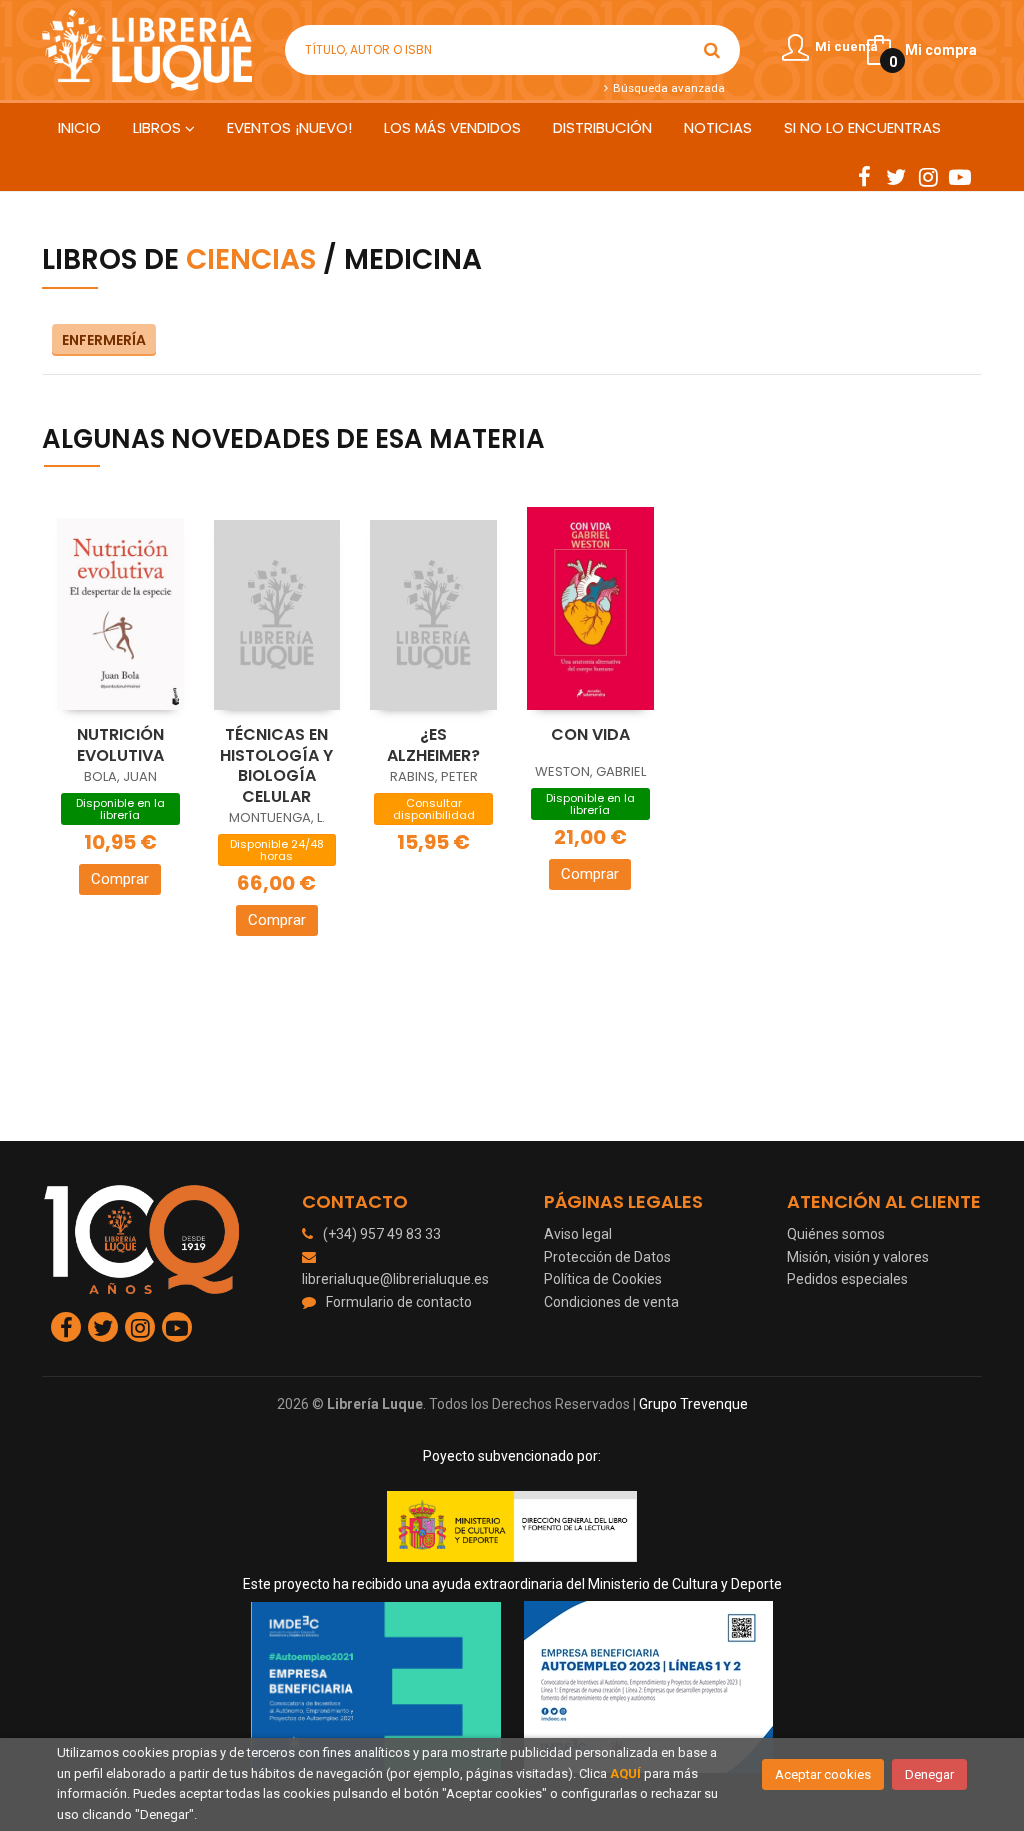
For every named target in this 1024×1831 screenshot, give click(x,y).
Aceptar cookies (823, 1774)
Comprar (120, 879)
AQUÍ (625, 1773)
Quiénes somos (836, 1234)
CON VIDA (590, 734)
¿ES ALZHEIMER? (433, 745)
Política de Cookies (603, 1279)
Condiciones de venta (611, 1302)
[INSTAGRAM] (928, 176)
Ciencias (251, 259)
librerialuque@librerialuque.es (395, 1279)
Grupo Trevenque (693, 1404)
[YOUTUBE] (960, 176)
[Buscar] (712, 50)
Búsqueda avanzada (667, 88)
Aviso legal (578, 1234)
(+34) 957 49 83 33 (382, 1234)
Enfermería (104, 340)
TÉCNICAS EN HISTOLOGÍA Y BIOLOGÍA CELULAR (276, 765)
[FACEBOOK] (864, 176)
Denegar (929, 1774)
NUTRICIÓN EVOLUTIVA (120, 745)
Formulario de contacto (399, 1302)
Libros (159, 127)
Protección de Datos (607, 1257)
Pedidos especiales (847, 1279)
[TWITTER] (896, 176)
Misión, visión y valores (858, 1257)
